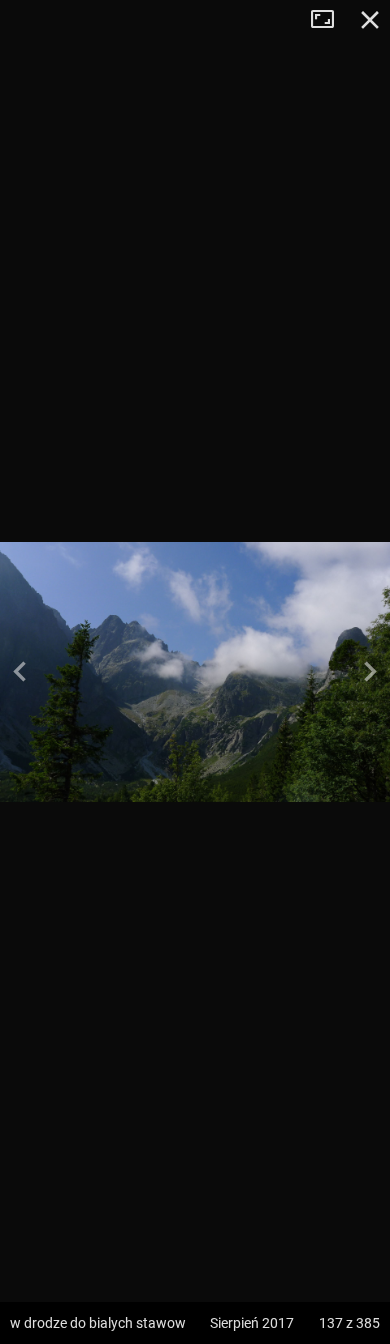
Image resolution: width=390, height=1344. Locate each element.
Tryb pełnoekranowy (330, 20)
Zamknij (370, 20)
